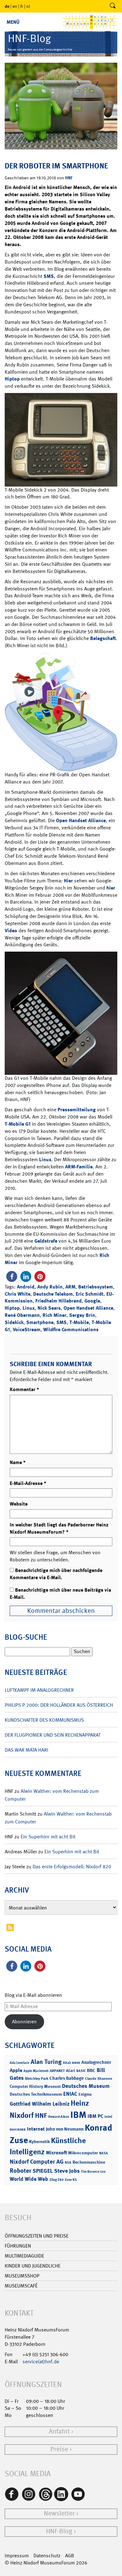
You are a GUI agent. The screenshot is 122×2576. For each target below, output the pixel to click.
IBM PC (95, 2116)
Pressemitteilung (77, 1110)
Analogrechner (96, 2062)
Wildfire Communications (71, 1329)
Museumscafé (21, 2286)
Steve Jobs (67, 2171)
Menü (13, 22)
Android (26, 1287)
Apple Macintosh (36, 2071)
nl (28, 6)
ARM (70, 1287)
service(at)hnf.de (41, 2362)
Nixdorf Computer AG (37, 2162)
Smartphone (40, 1322)
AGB (70, 2556)
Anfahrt (59, 2431)
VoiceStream (27, 1329)
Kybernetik (39, 2141)
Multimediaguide (24, 2256)
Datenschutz (47, 2556)
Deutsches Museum (86, 2086)
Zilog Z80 (56, 2180)
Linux (45, 1159)
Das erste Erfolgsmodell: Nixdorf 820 (72, 1867)
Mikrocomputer (83, 2153)
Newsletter (59, 2513)
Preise (59, 2449)
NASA (104, 2153)
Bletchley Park (37, 2079)
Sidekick (14, 1322)
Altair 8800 (71, 2063)
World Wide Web (29, 2179)
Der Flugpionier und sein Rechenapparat (53, 1735)
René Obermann (22, 1315)
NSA (68, 2163)
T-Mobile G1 (18, 1124)
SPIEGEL (43, 2171)
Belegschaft (103, 638)
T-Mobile (79, 1322)
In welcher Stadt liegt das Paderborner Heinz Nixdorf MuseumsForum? (59, 1528)
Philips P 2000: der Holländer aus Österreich (59, 1705)
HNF (69, 178)
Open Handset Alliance (81, 820)
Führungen (18, 2246)
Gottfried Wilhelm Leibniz (40, 2104)
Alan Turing (46, 2062)
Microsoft (56, 2153)
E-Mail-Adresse (28, 1483)
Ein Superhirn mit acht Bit (48, 1837)
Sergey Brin (82, 1315)
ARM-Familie (79, 1167)
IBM (78, 2115)
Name (18, 1462)
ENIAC (70, 2094)
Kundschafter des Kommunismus (44, 1720)
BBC (91, 2070)
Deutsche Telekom (53, 1294)
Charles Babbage (67, 2078)
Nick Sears (49, 1308)
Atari (71, 2071)
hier (111, 888)
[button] (12, 1276)
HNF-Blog (59, 2531)
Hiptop (12, 379)
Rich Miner (54, 1315)
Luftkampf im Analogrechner (39, 1690)
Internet (36, 2129)
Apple (16, 2070)
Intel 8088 (18, 2130)
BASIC (81, 2071)
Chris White (18, 1294)
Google (92, 1301)
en (15, 6)
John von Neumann (65, 2129)
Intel (108, 2117)
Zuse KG (71, 2180)
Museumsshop (22, 2276)
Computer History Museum (35, 2086)
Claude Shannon (99, 2079)
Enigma (85, 2094)
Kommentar (24, 1389)
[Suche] (113, 6)
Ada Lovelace (20, 2063)
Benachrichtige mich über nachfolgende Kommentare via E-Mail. (56, 1574)
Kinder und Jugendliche (33, 2266)
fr (22, 6)
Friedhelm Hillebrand (58, 1301)
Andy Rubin (50, 1287)
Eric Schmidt (90, 1294)
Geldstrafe (46, 1241)
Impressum (17, 2556)
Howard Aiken (59, 2117)
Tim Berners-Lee (93, 2172)
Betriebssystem (96, 1287)
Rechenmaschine (89, 2162)
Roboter (20, 2171)
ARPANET (57, 2071)
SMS (49, 276)
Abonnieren (24, 2022)
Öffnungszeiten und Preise (37, 2236)
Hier (68, 881)
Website (19, 1504)
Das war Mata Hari (26, 1750)
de (7, 6)
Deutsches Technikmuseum (36, 2094)
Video (11, 931)
